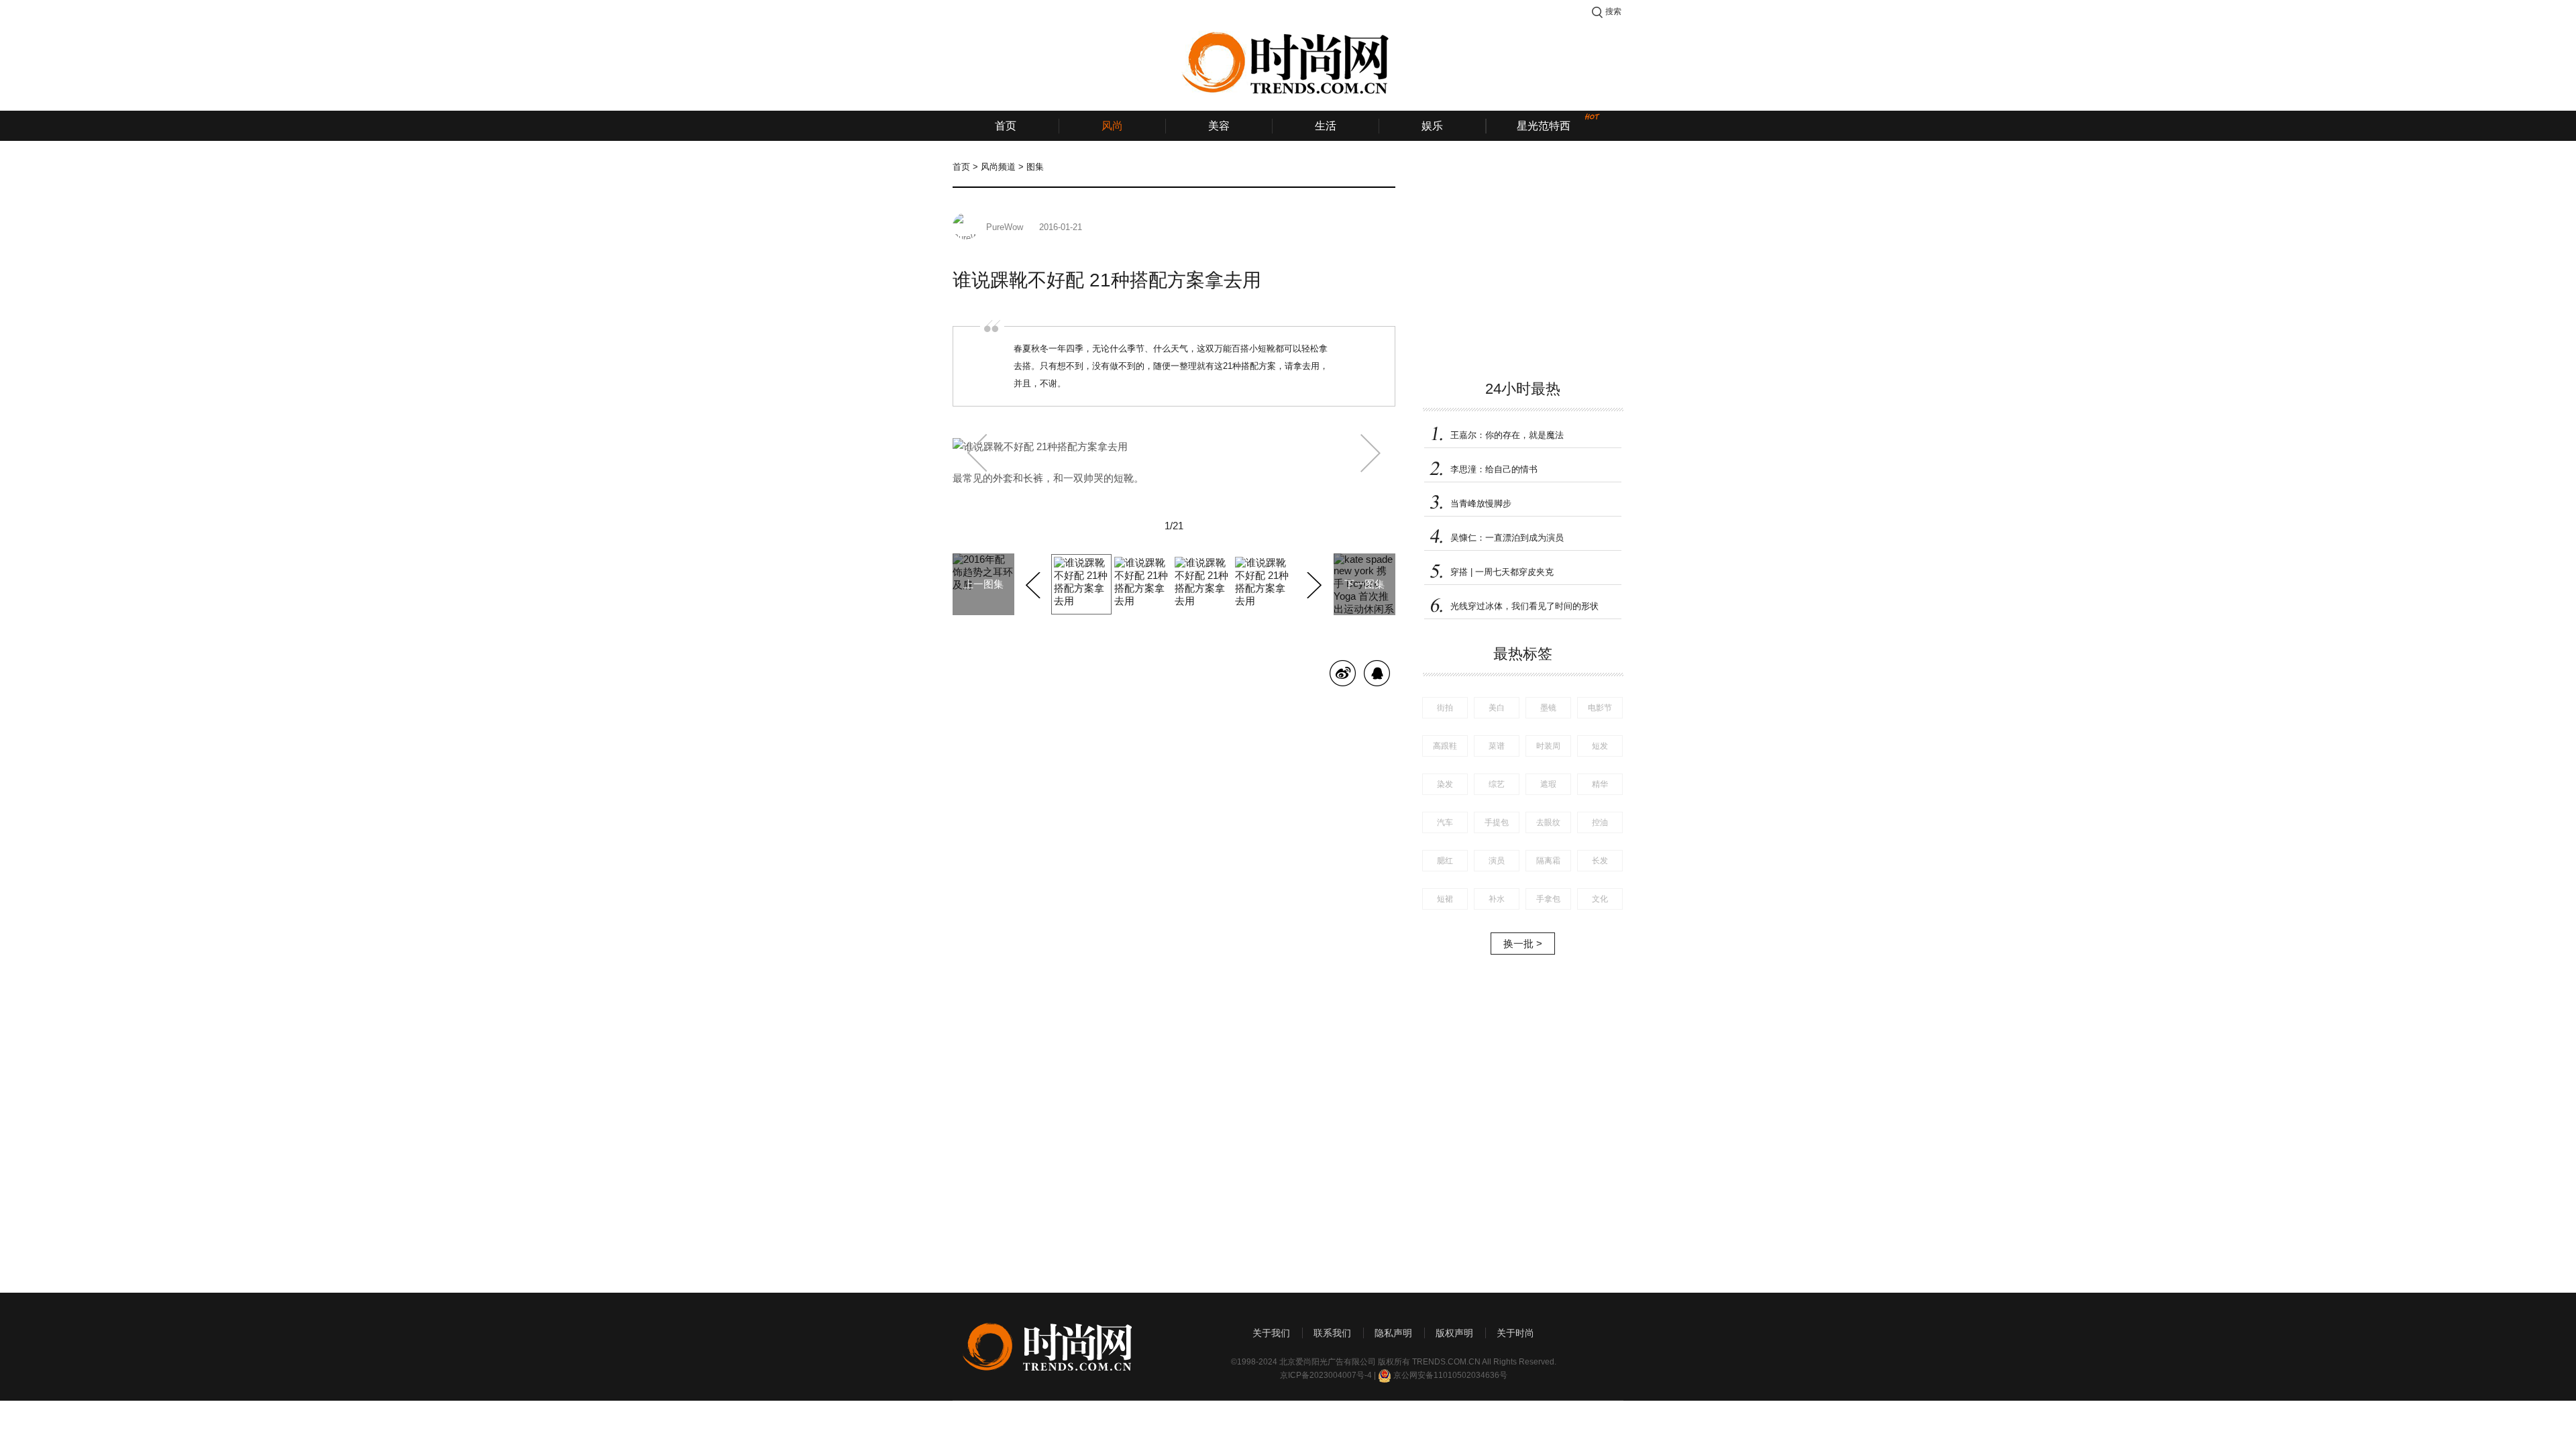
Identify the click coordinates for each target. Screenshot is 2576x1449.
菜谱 (1497, 746)
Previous (1035, 583)
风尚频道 (998, 167)
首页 (1006, 126)
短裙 (1445, 899)
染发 (1445, 784)
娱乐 (1432, 126)
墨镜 (1548, 708)
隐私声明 (1393, 1333)
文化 (1600, 899)
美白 (1497, 708)
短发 (1600, 746)
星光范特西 (1544, 126)
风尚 (1112, 126)
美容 (1219, 126)
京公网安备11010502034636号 (1450, 1375)
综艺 (1497, 784)
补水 (1497, 899)
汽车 (1445, 822)
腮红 (1445, 861)
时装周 (1548, 746)
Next (1312, 583)
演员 (1497, 861)
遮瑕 (1548, 784)
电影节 (1600, 708)
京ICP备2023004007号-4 (1326, 1375)
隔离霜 (1548, 861)
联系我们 (1332, 1333)
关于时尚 (1515, 1333)
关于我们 (1271, 1333)
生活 (1326, 126)
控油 (1600, 822)
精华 (1600, 784)
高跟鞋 (1445, 746)
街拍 (1445, 708)
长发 (1600, 861)
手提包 (1497, 822)
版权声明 (1454, 1333)
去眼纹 (1548, 822)
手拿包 (1548, 899)
